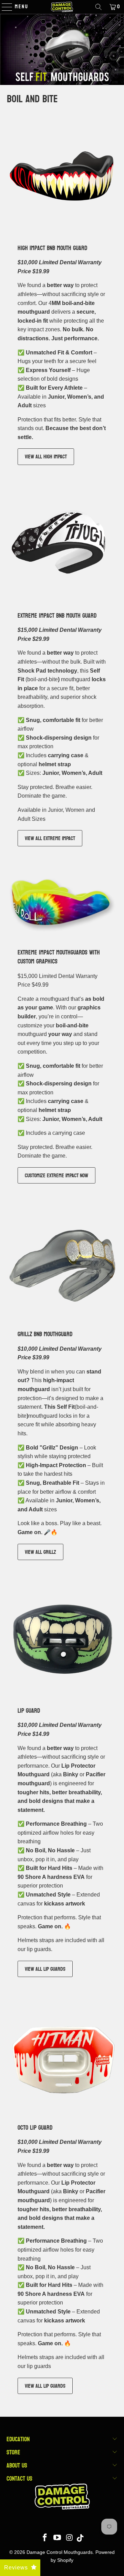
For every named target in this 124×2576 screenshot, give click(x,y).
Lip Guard (29, 1710)
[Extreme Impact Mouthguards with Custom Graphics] (62, 903)
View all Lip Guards (45, 1969)
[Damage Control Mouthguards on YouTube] (58, 2538)
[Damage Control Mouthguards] (62, 7)
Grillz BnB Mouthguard (45, 1334)
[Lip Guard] (62, 1638)
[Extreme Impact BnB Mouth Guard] (62, 543)
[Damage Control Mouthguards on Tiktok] (80, 2538)
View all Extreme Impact (50, 838)
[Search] (99, 7)
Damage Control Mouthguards (60, 2552)
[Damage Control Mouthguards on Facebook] (45, 2538)
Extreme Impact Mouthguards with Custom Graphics (59, 957)
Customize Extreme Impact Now (56, 1175)
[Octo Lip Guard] (62, 2055)
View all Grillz (40, 1552)
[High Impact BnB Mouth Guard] (62, 176)
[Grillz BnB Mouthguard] (62, 1262)
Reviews (16, 2568)
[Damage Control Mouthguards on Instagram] (70, 2538)
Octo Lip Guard (35, 2127)
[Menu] (4, 7)
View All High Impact (46, 457)
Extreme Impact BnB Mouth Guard (57, 615)
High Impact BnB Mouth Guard (52, 248)
